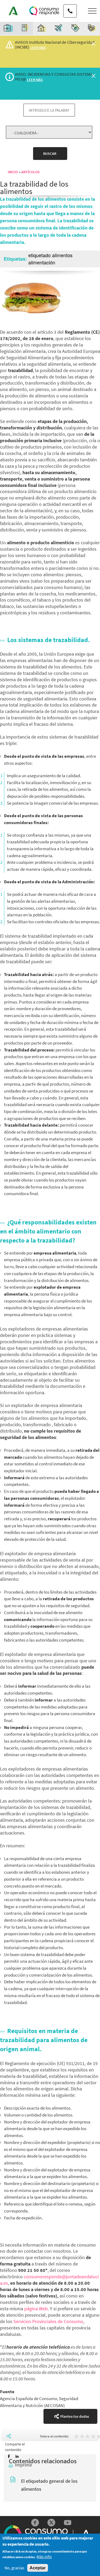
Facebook (35, 2523)
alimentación (42, 262)
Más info (44, 2557)
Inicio (13, 172)
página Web (36, 2309)
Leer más (38, 48)
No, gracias (14, 2568)
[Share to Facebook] (9, 2456)
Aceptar (38, 2568)
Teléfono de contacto (70, 6)
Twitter (51, 2523)
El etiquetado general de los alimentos (49, 2485)
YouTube (68, 2523)
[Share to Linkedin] (17, 2456)
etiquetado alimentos (50, 255)
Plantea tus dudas (75, 2416)
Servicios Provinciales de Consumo (48, 2321)
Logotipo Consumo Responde (44, 11)
